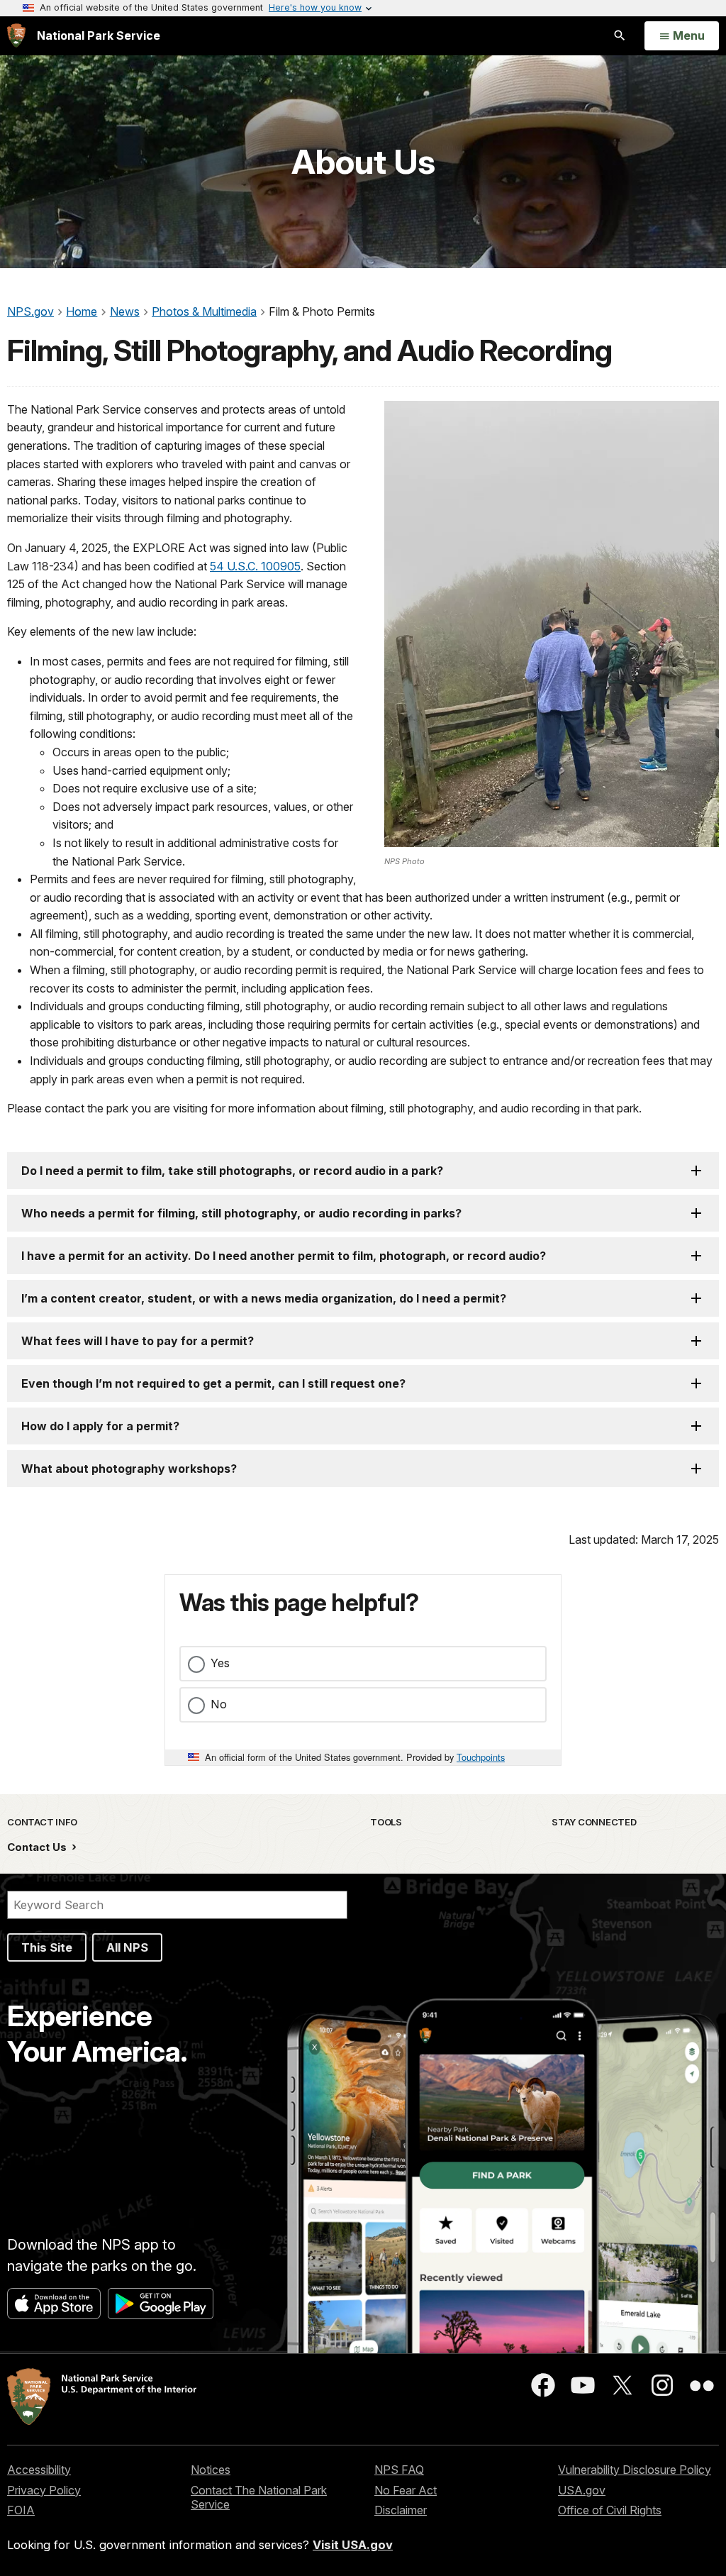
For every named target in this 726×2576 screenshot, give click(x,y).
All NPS (127, 1947)
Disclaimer (401, 2510)
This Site (47, 1947)
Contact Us (38, 1847)
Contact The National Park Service (259, 2498)
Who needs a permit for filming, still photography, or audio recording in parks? (241, 1213)
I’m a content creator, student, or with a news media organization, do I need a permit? (264, 1298)
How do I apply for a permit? (100, 1426)
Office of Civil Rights (610, 2510)
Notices (211, 2470)
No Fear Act (406, 2490)
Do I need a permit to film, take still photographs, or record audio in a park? (232, 1171)
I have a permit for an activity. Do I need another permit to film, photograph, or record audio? (284, 1256)
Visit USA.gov (353, 2545)
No (219, 1704)
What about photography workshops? (129, 1469)
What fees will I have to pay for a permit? (138, 1341)
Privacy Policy (44, 2490)
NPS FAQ (399, 2470)
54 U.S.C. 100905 (255, 566)
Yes (220, 1663)
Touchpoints (481, 1757)
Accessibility (39, 2470)
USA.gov (582, 2490)
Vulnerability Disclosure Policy (635, 2470)
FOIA (21, 2510)
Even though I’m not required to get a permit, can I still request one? (213, 1383)
